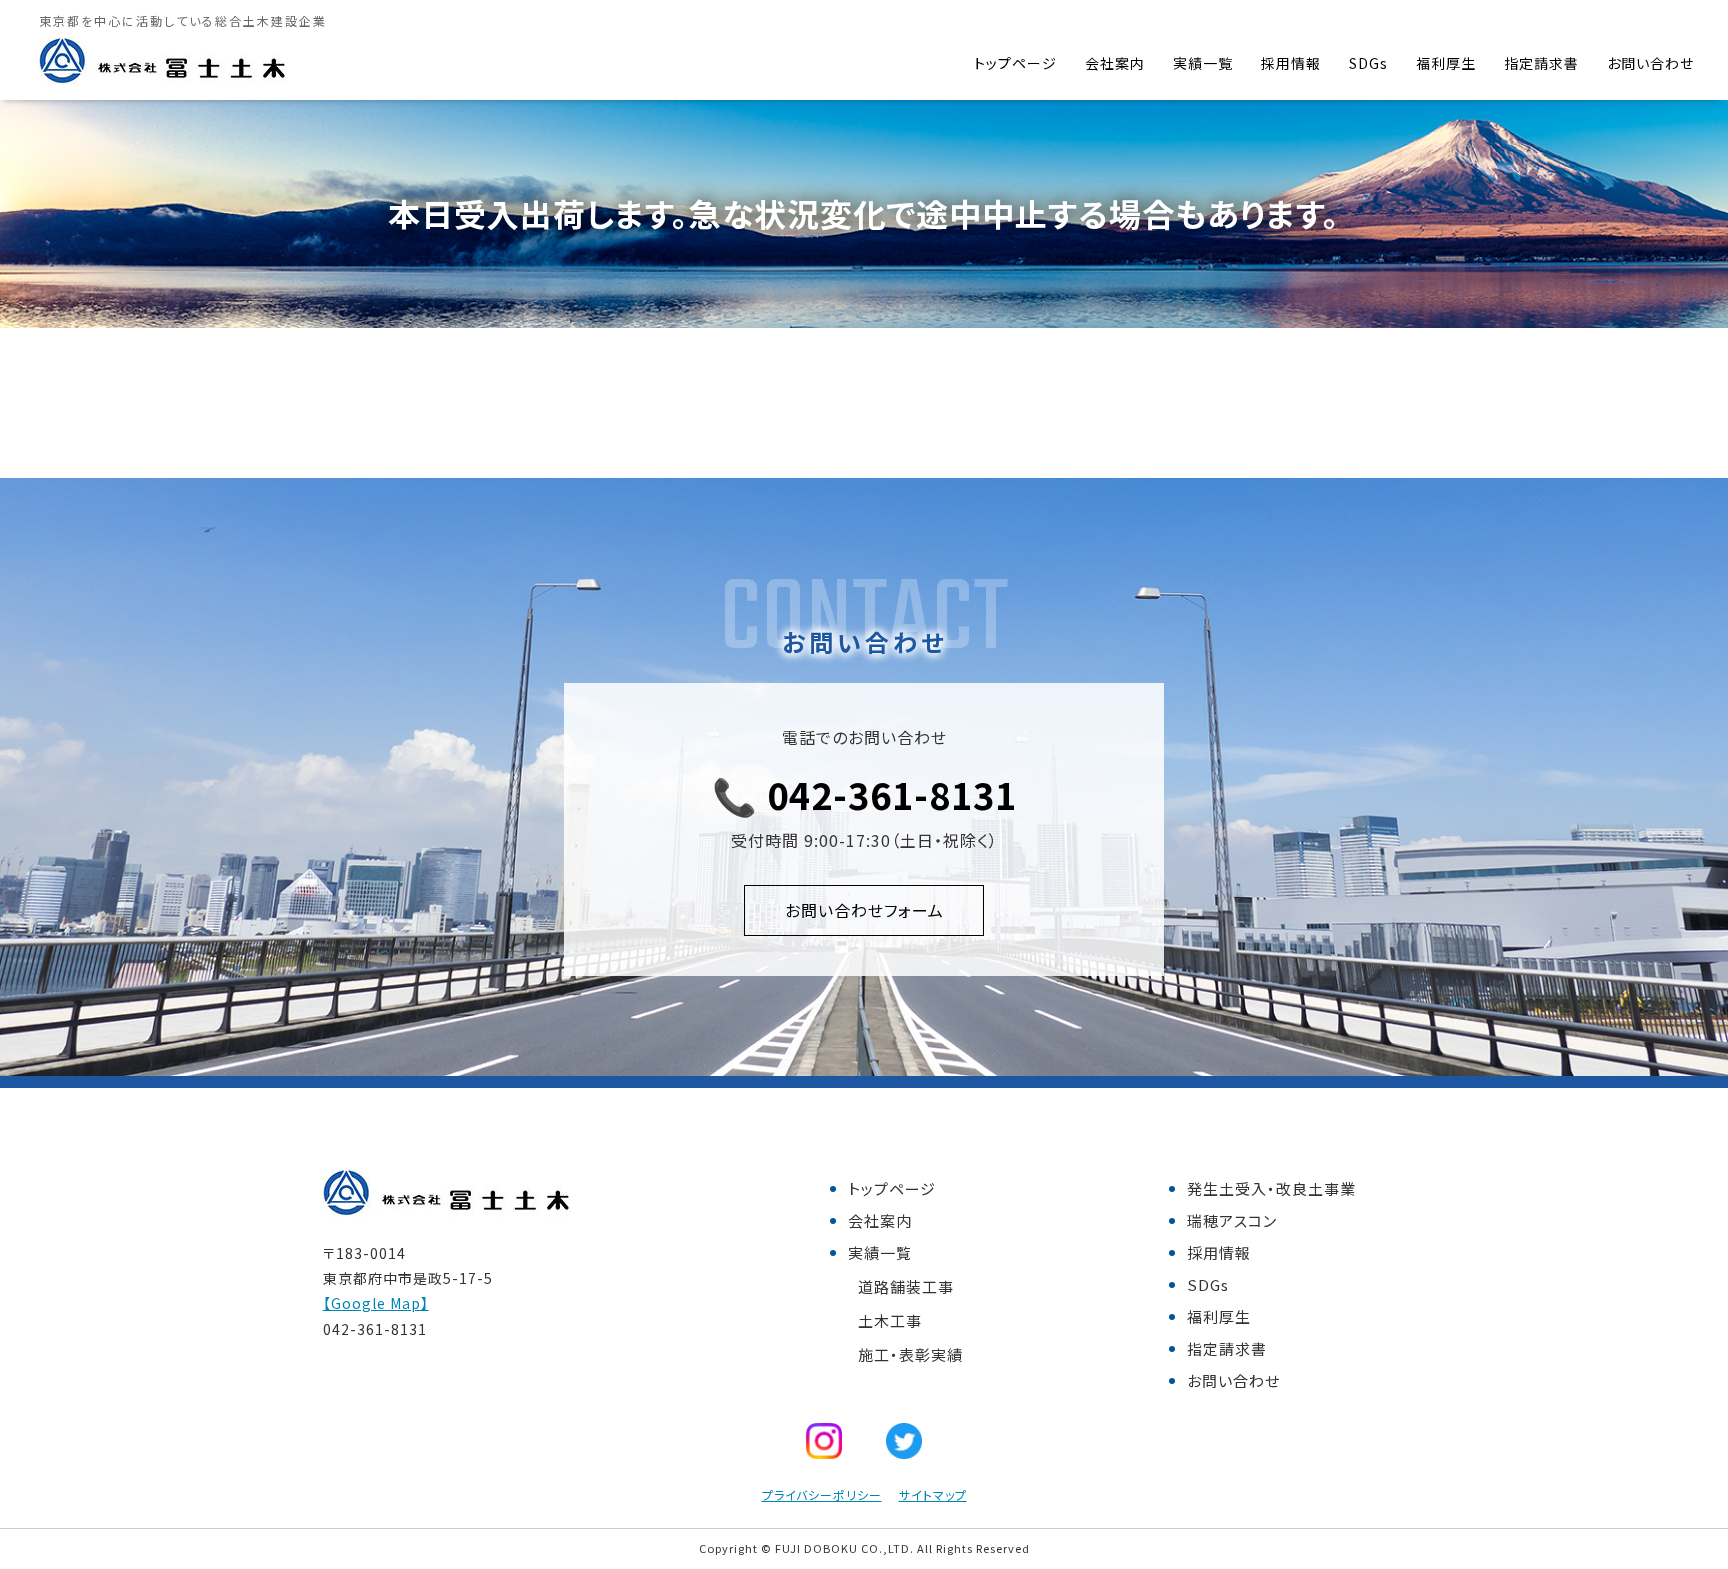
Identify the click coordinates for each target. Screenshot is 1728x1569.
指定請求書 (1541, 63)
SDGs (1368, 63)
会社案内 (1115, 63)
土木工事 (890, 1320)
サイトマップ (933, 1494)
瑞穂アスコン (1232, 1220)
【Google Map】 (376, 1303)
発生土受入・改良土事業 (1271, 1188)
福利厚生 (1446, 63)
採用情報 (1291, 63)
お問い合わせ (1650, 63)
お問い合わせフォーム (864, 910)
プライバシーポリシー (822, 1494)
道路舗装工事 (906, 1286)
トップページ (1015, 63)
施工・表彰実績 (910, 1354)
